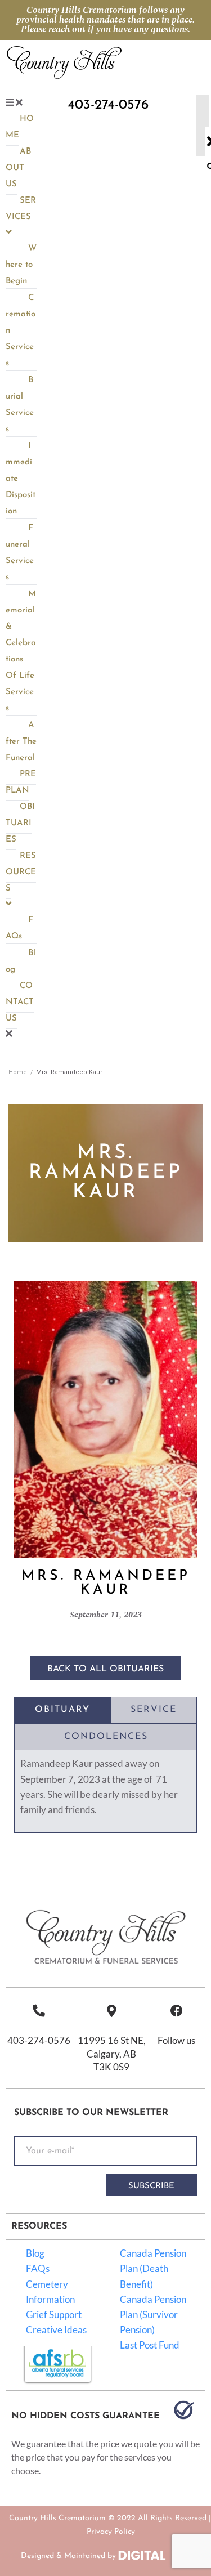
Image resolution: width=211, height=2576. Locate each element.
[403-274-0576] (39, 2011)
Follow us (176, 2040)
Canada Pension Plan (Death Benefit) (153, 2268)
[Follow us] (177, 2011)
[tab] (62, 1710)
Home (18, 1072)
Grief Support (54, 2315)
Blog (35, 2253)
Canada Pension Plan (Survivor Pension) (153, 2315)
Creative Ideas (56, 2330)
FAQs (38, 2268)
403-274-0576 (39, 2040)
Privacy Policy (111, 2532)
